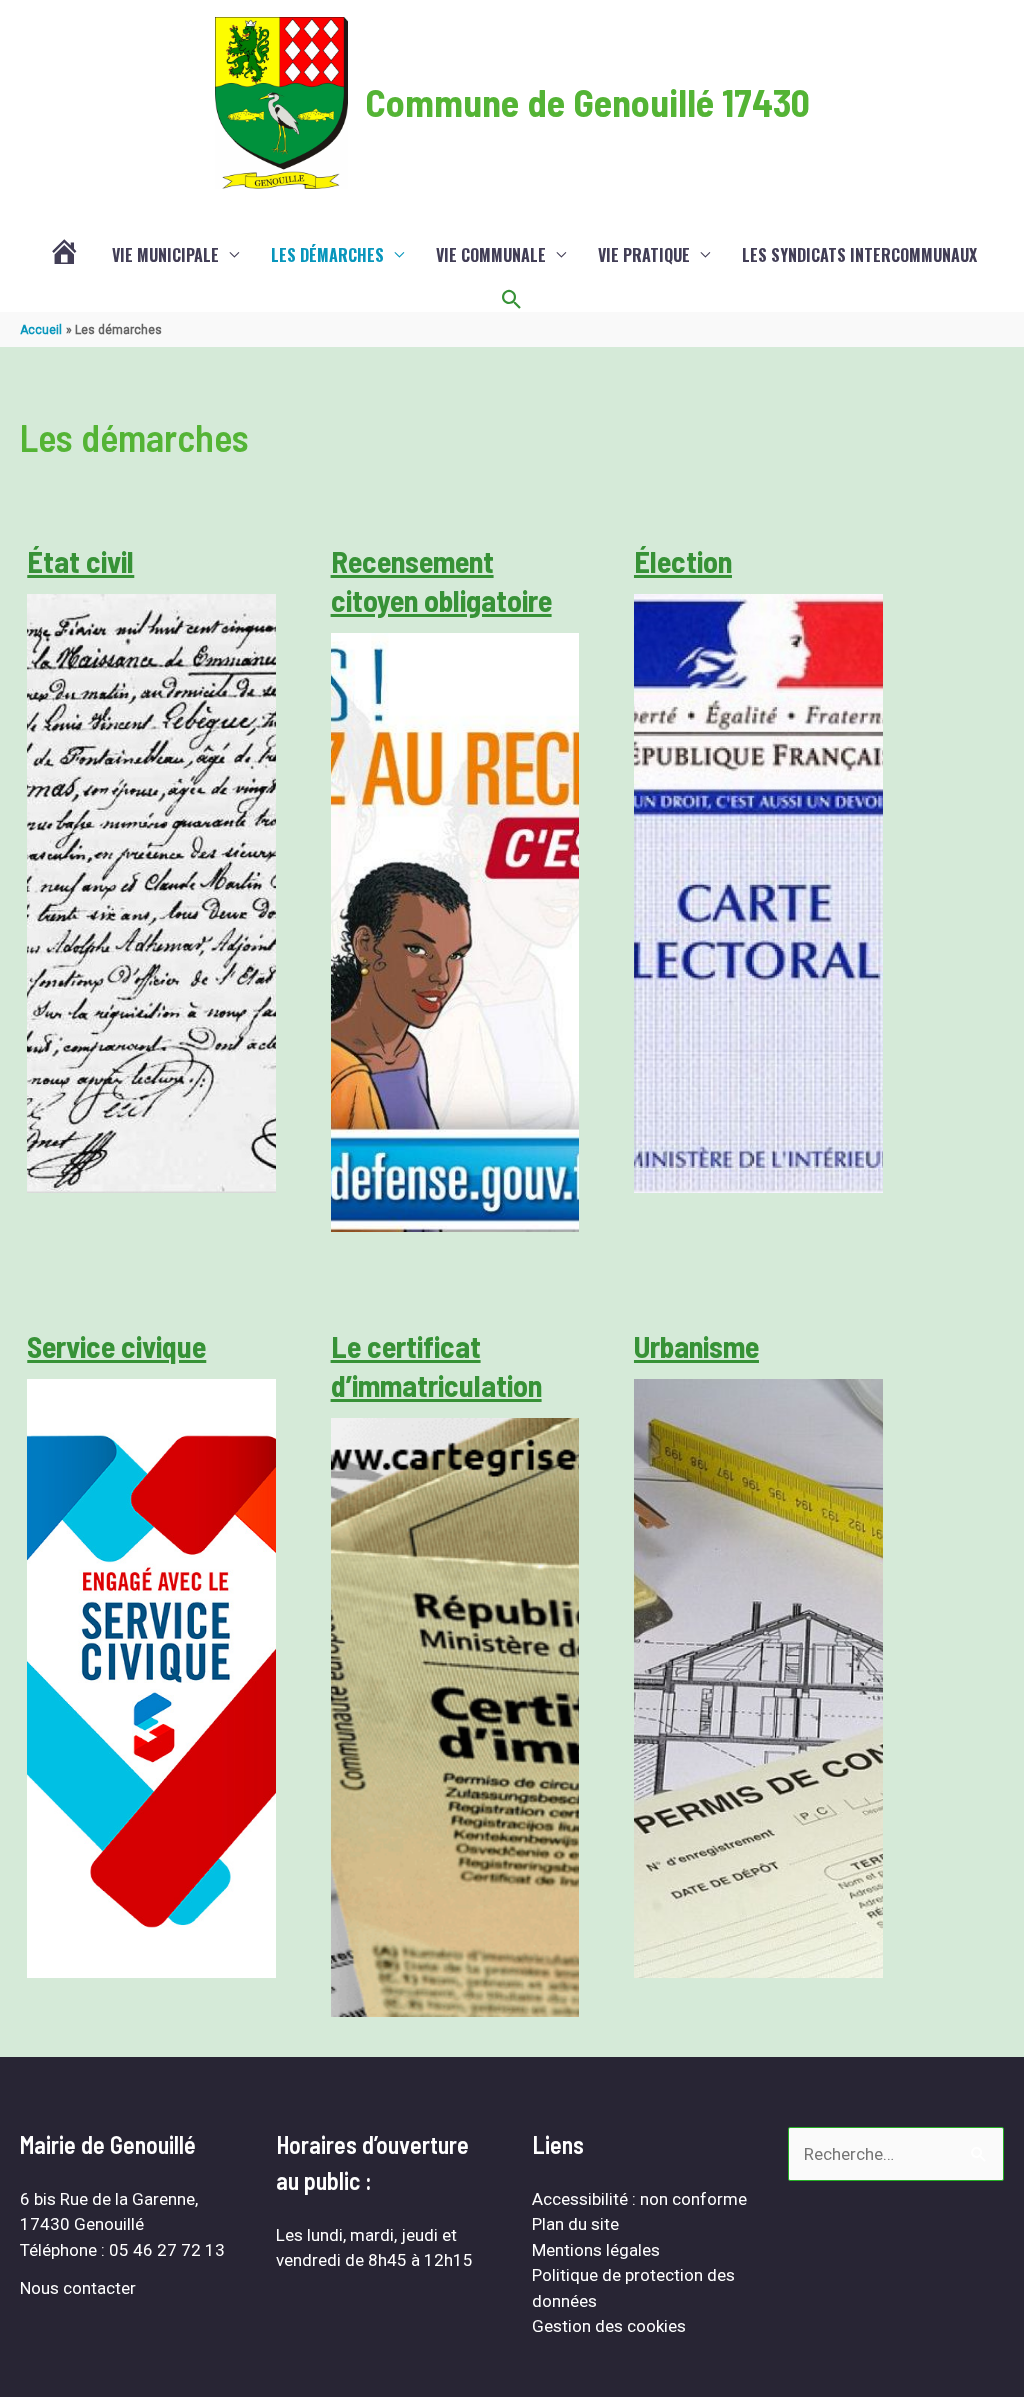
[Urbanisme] (758, 1678)
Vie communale (491, 255)
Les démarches (327, 255)
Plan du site (575, 2224)
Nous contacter (78, 2288)
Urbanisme (696, 1346)
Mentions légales (596, 2250)
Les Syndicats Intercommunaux (859, 255)
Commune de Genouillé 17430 (587, 102)
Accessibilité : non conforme (639, 2199)
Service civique (116, 1346)
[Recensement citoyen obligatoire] (455, 932)
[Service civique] (151, 1678)
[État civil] (151, 893)
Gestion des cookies (609, 2326)
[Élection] (758, 893)
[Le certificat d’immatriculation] (455, 1717)
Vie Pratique (644, 255)
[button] (512, 300)
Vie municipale (165, 255)
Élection (683, 561)
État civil (80, 561)
